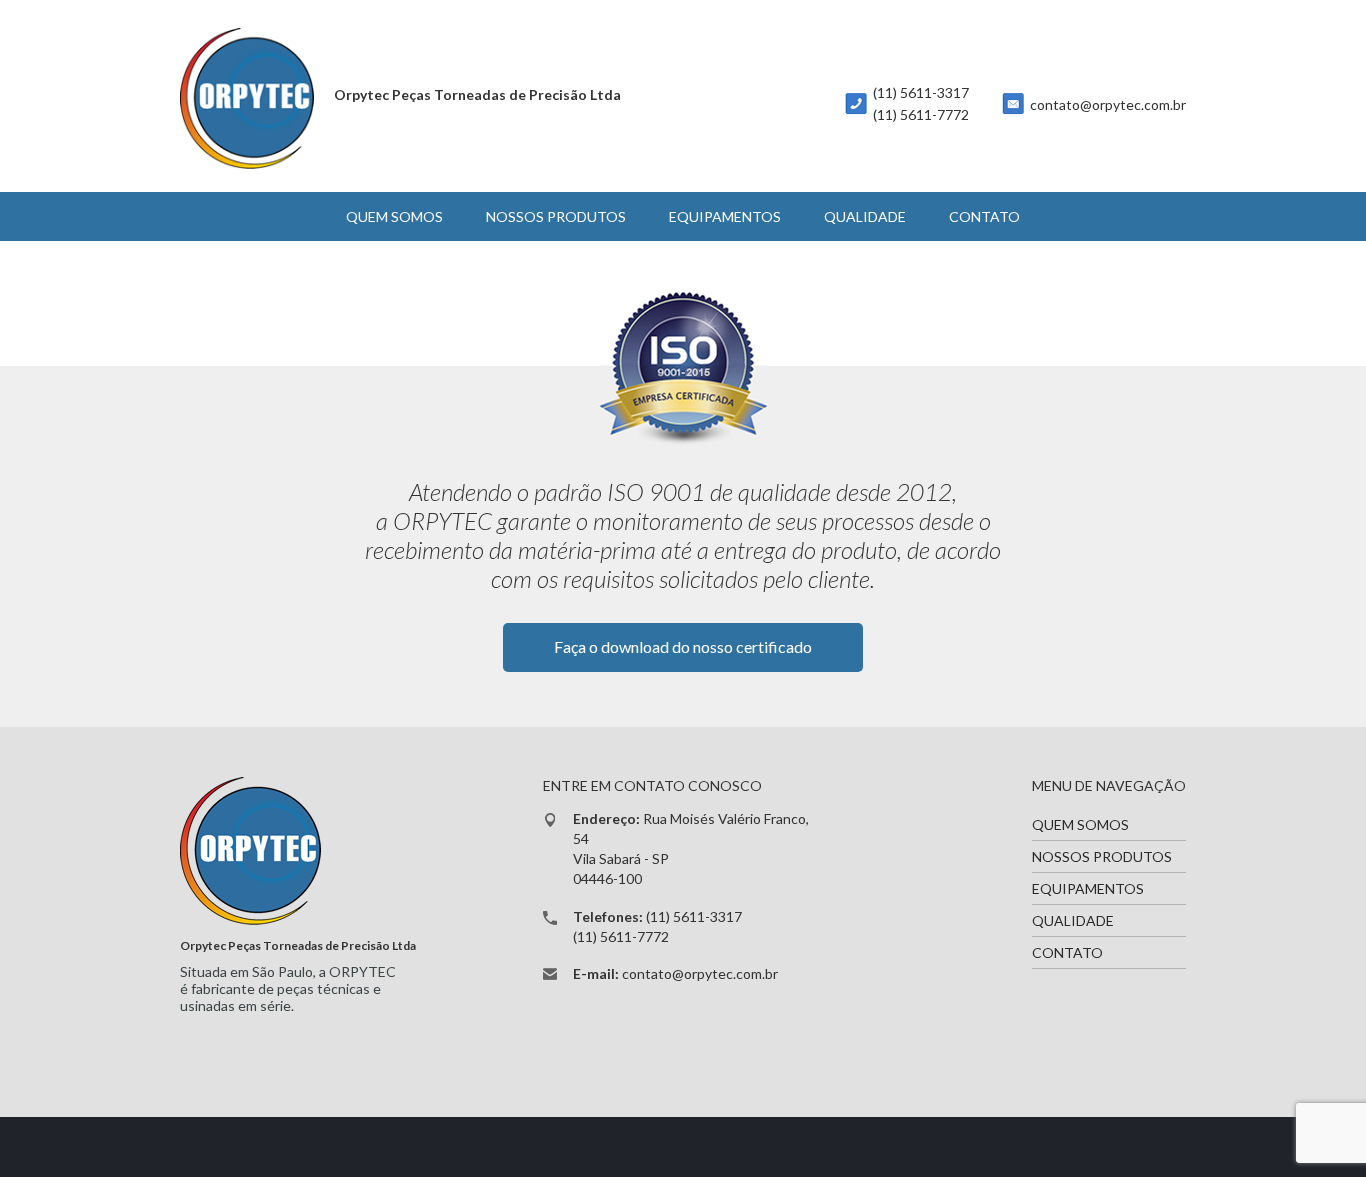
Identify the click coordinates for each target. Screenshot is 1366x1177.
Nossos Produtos (556, 216)
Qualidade (865, 216)
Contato (984, 216)
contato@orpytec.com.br (1108, 104)
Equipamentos (725, 216)
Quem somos (394, 216)
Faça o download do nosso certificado (683, 646)
